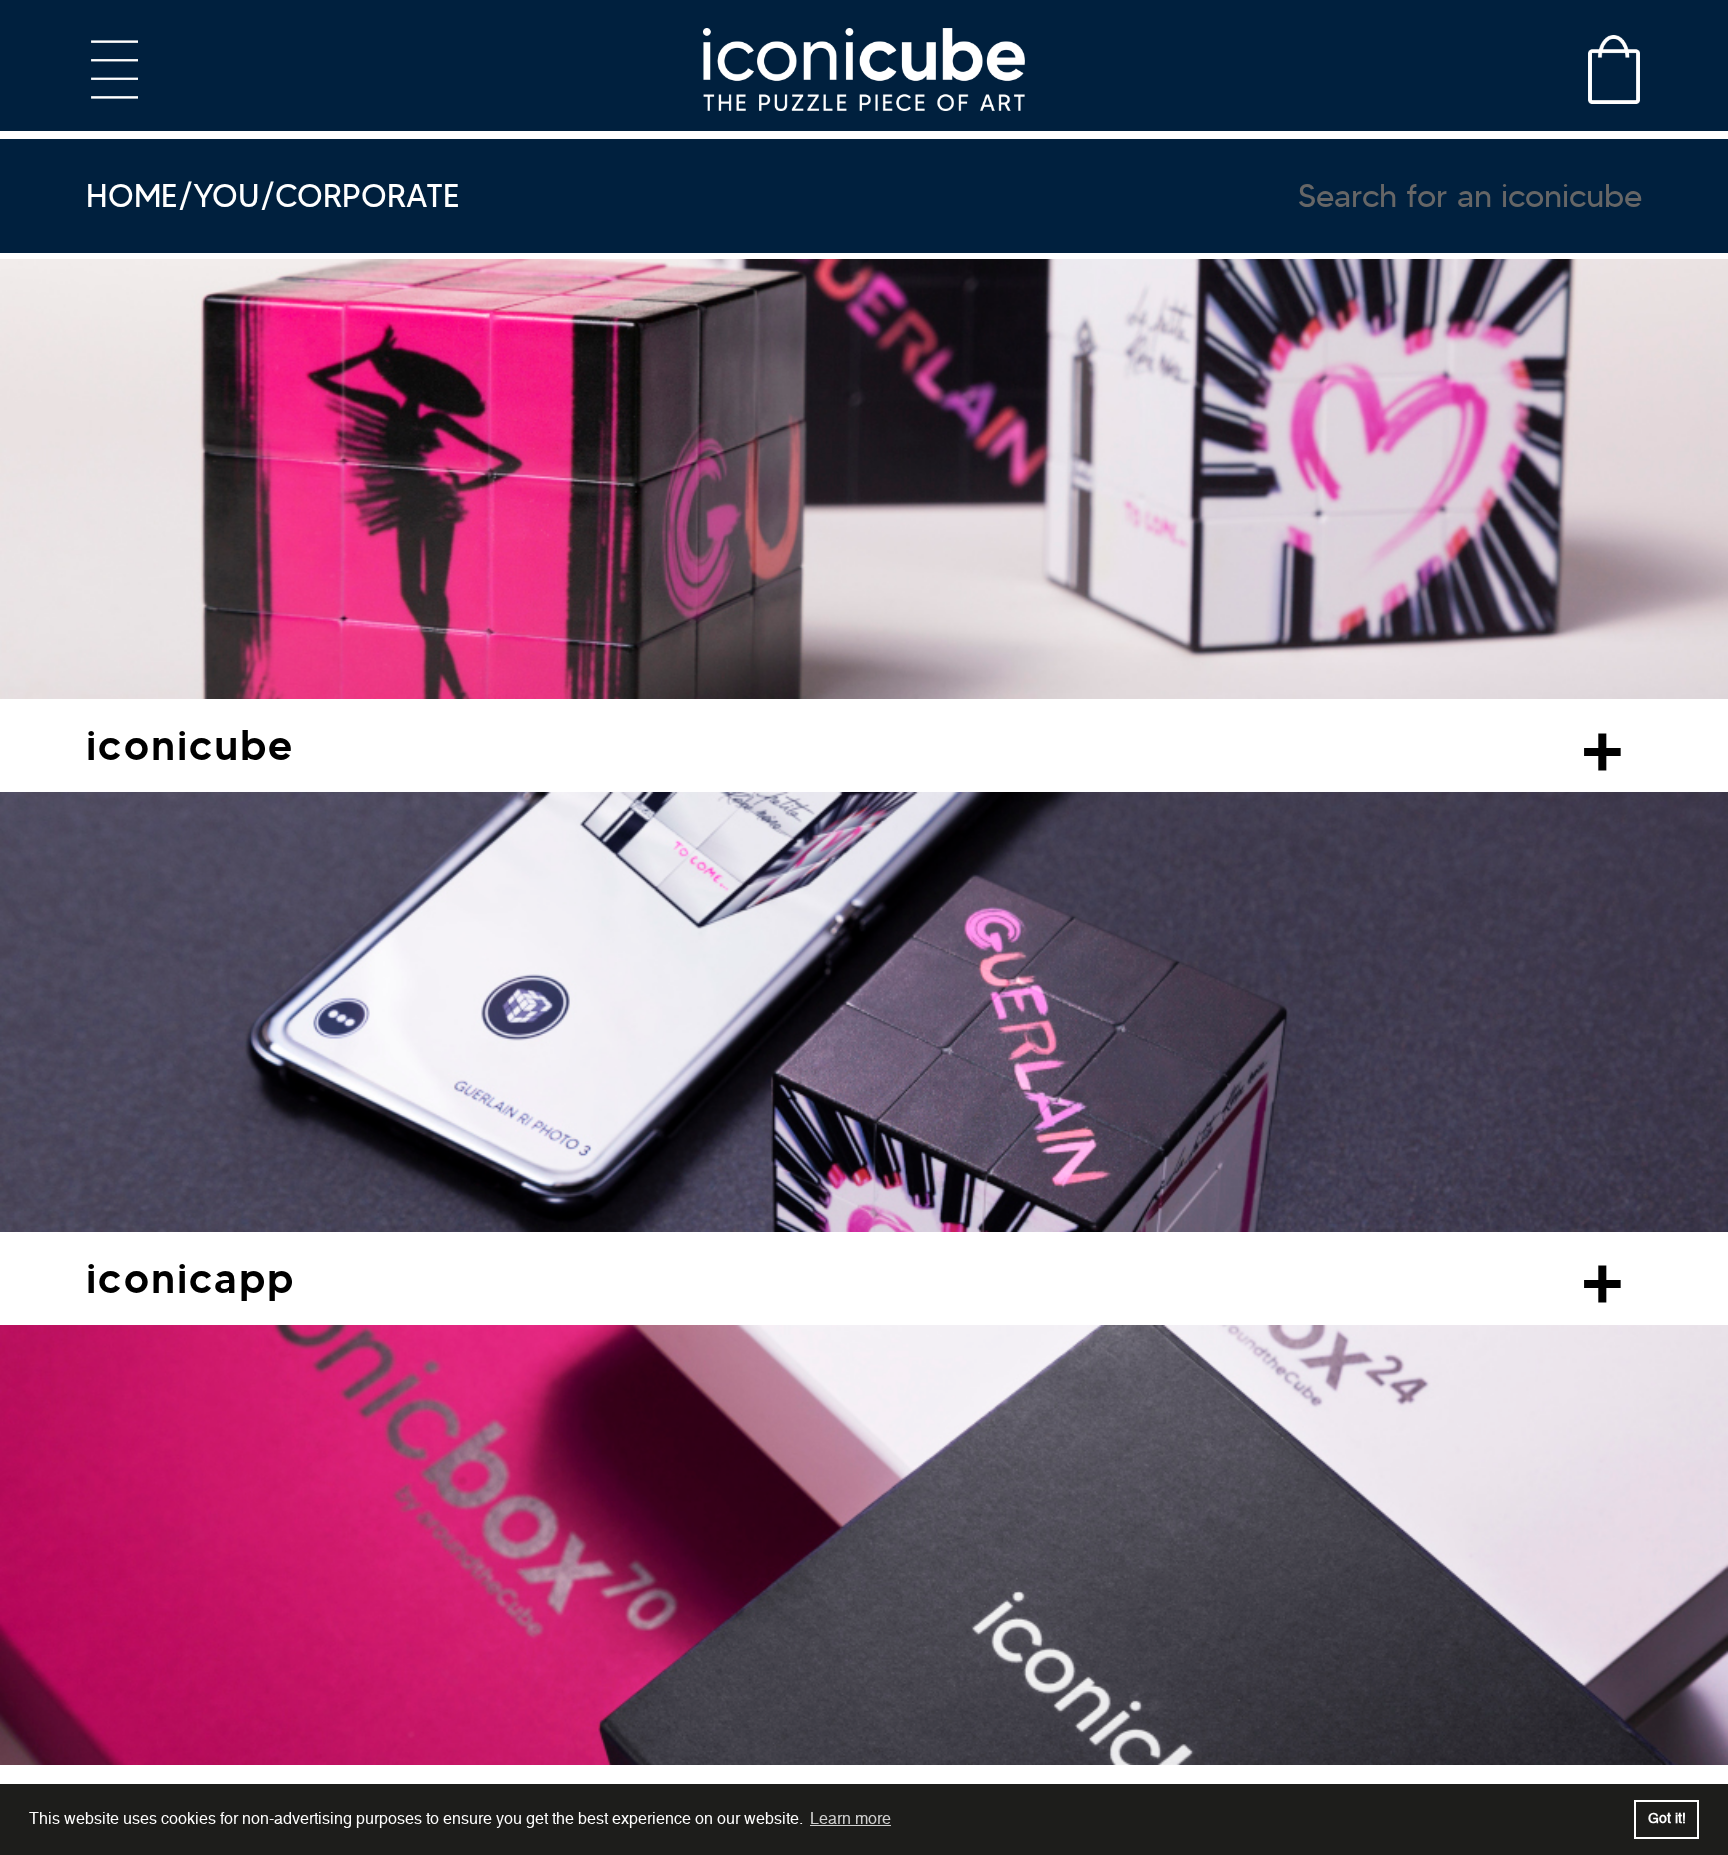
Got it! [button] (1667, 1819)
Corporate (367, 196)
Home (132, 196)
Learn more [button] (850, 1819)
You (226, 196)
